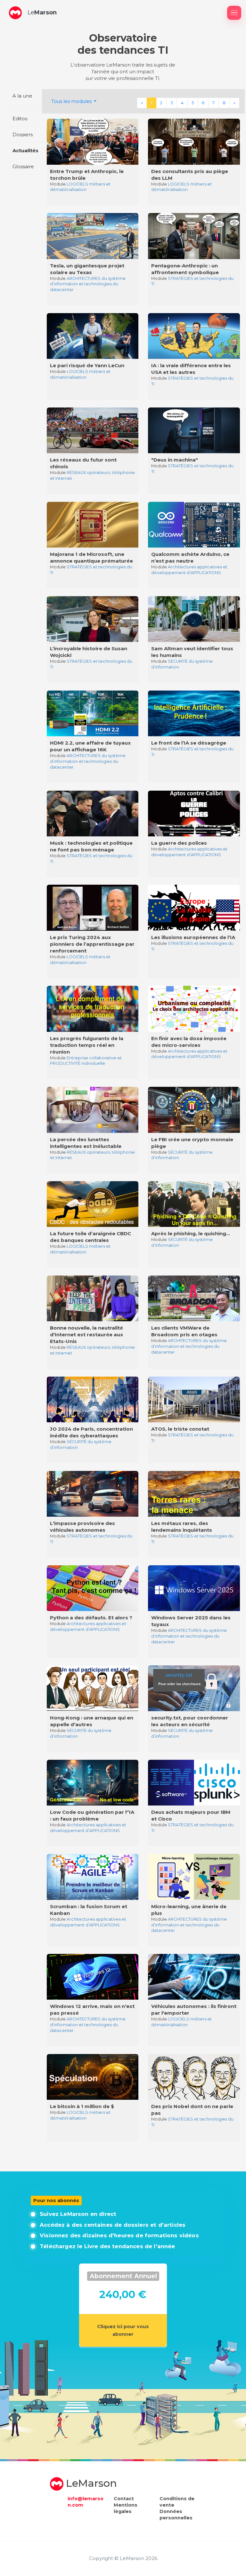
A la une (22, 96)
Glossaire (23, 166)
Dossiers (23, 134)
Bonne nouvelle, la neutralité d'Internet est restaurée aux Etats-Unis (86, 1335)
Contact (124, 2499)
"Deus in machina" (175, 460)
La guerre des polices (179, 843)
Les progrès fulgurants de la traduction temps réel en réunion (87, 1045)
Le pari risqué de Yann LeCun (87, 365)
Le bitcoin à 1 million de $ (82, 2106)
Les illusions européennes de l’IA (193, 937)
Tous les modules (72, 101)
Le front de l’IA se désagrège (189, 743)
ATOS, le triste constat (180, 1429)
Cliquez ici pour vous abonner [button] (123, 2330)
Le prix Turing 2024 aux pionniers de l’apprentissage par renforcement (92, 944)
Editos (20, 119)
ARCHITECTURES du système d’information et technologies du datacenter (88, 284)
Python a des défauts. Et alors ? (91, 1618)
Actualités (25, 150)
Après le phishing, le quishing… (191, 1233)
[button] (15, 13)
